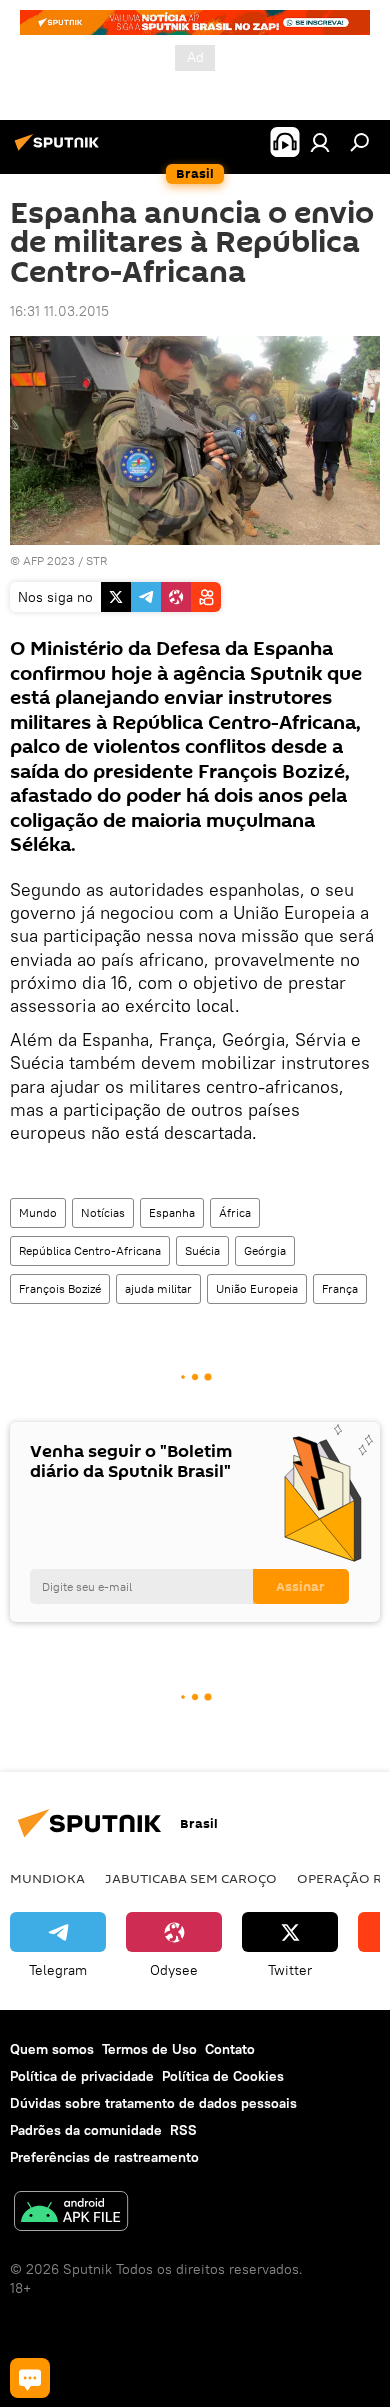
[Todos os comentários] (30, 2378)
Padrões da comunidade (86, 2130)
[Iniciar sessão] (320, 142)
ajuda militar (158, 1288)
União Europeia (257, 1288)
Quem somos (52, 2049)
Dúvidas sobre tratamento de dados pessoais (153, 2103)
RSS (183, 2130)
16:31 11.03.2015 (59, 311)
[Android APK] (71, 2213)
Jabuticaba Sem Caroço (191, 1878)
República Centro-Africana (90, 1250)
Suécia (202, 1250)
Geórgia (265, 1250)
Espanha (172, 1212)
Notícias (103, 1212)
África (235, 1212)
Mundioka (47, 1878)
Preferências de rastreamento (104, 2157)
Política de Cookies (223, 2076)
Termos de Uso (149, 2049)
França (340, 1288)
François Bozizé (60, 1288)
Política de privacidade (82, 2076)
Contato (230, 2049)
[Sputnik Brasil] (60, 150)
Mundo (38, 1212)
